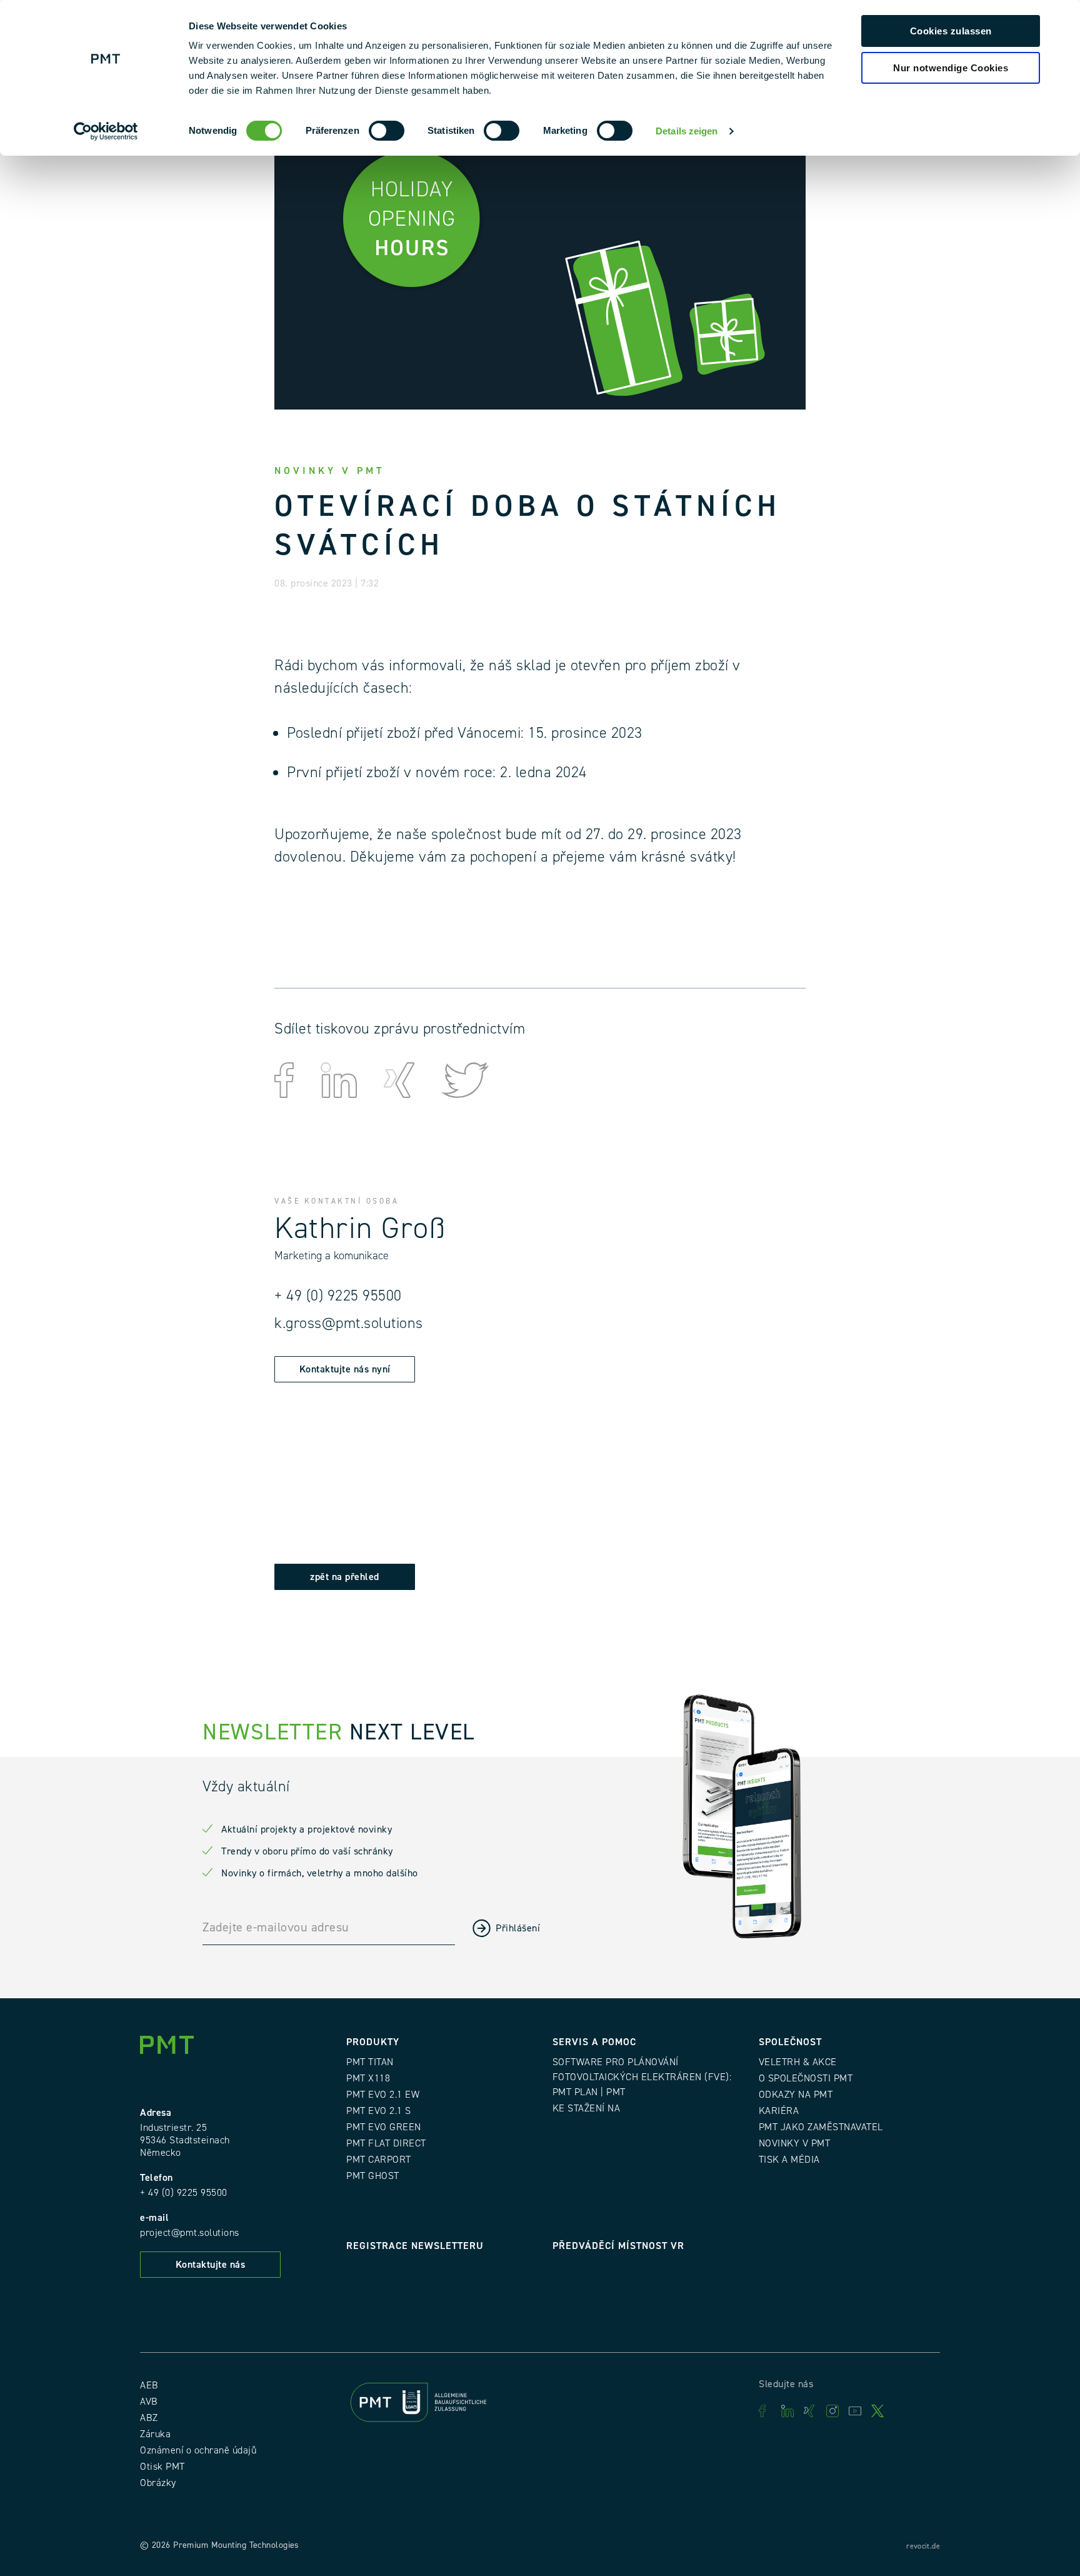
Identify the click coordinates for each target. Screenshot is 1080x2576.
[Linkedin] (787, 2411)
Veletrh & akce (798, 2062)
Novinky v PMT (795, 2143)
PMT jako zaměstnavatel (821, 2127)
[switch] (387, 131)
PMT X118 (368, 2078)
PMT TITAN (370, 2062)
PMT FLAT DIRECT (386, 2143)
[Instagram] (832, 2411)
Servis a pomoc (594, 2042)
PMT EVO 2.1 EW (383, 2095)
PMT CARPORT (379, 2160)
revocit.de (923, 2546)
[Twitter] (877, 2411)
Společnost (790, 2042)
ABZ (149, 2418)
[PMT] (171, 2048)
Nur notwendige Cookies (951, 68)
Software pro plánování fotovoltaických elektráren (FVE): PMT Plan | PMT (642, 2077)
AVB (149, 2402)
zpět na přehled (345, 1577)
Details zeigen (687, 131)
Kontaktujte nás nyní (345, 1369)
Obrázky (158, 2483)
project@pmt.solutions (190, 2233)
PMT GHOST (373, 2176)
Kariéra (779, 2111)
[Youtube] (855, 2411)
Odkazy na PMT (796, 2095)
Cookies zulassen (951, 31)
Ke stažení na (587, 2108)
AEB (149, 2385)
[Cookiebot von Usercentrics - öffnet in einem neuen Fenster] (106, 131)
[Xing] (810, 2411)
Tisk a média (789, 2160)
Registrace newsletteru (415, 2246)
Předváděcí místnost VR (618, 2246)
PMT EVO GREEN (384, 2127)
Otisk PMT (162, 2467)
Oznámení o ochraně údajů (198, 2450)
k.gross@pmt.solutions (349, 1323)
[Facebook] (765, 2411)
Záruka (155, 2434)
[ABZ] (437, 2405)
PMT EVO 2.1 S (379, 2111)
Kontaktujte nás (211, 2265)
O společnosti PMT (806, 2078)
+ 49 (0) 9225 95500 (338, 1296)
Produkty (373, 2042)
